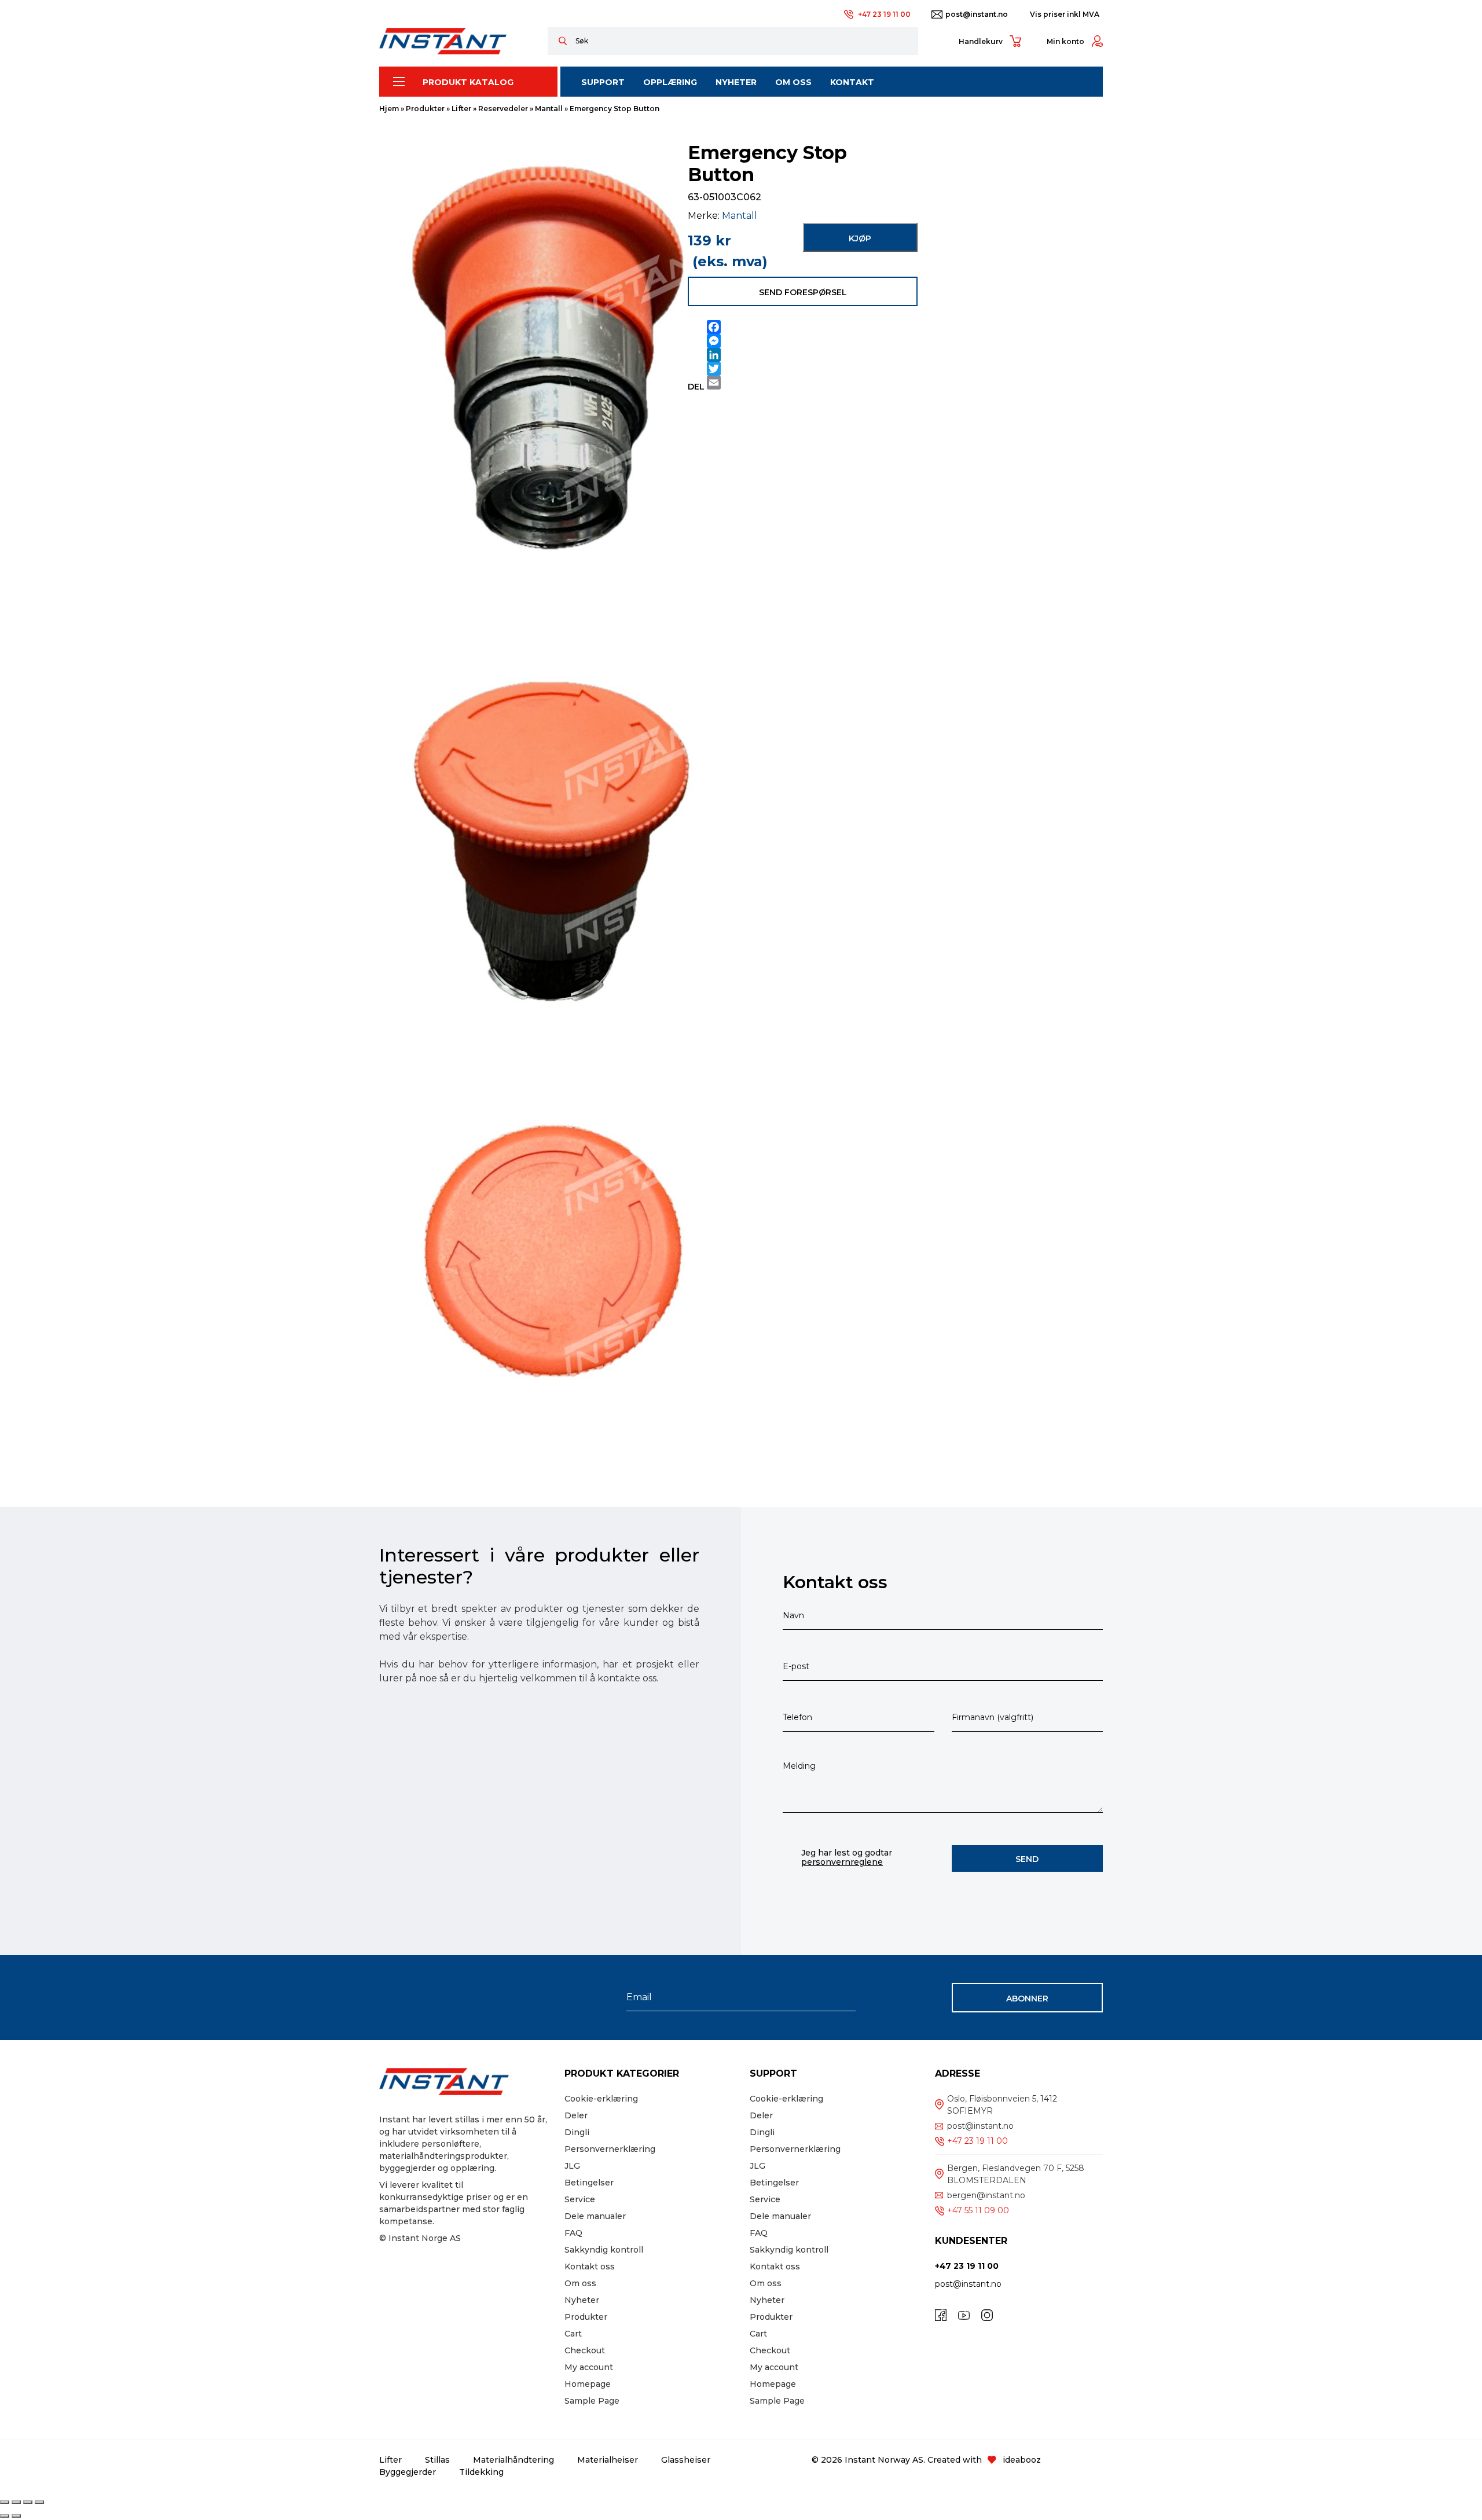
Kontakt (852, 82)
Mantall (549, 109)
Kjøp (860, 238)
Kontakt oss (590, 2266)
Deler (576, 2115)
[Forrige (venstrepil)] (5, 2516)
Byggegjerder (408, 2472)
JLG (572, 2166)
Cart (573, 2334)
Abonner (1027, 1999)
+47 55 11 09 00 (978, 2210)
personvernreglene (842, 1862)
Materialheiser (608, 2460)
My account (589, 2367)
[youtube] (964, 2315)
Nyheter (736, 82)
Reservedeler (503, 109)
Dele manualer (595, 2216)
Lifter (461, 109)
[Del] (28, 2502)
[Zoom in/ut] (5, 2502)
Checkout (585, 2350)
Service (580, 2199)
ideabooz (1022, 2460)
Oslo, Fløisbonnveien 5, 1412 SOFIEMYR (1002, 2105)
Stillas (437, 2460)
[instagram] (987, 2315)
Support (603, 82)
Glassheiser (686, 2460)
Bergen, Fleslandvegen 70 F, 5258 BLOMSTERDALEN (1016, 2174)
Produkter (425, 109)
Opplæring (670, 82)
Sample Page (592, 2401)
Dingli (577, 2132)
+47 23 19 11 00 (884, 14)
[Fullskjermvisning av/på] (16, 2502)
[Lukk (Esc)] (39, 2502)
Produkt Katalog (468, 82)
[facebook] (941, 2315)
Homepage (588, 2384)
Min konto (1065, 41)
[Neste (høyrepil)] (16, 2516)
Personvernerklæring (610, 2149)
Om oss (580, 2283)
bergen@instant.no (986, 2195)
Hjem (389, 109)
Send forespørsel (803, 292)
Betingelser (589, 2183)
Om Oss (793, 82)
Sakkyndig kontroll (604, 2250)
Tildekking (481, 2472)
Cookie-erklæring (601, 2099)
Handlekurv (981, 41)
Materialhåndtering (513, 2460)
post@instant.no (977, 14)
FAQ (573, 2233)
